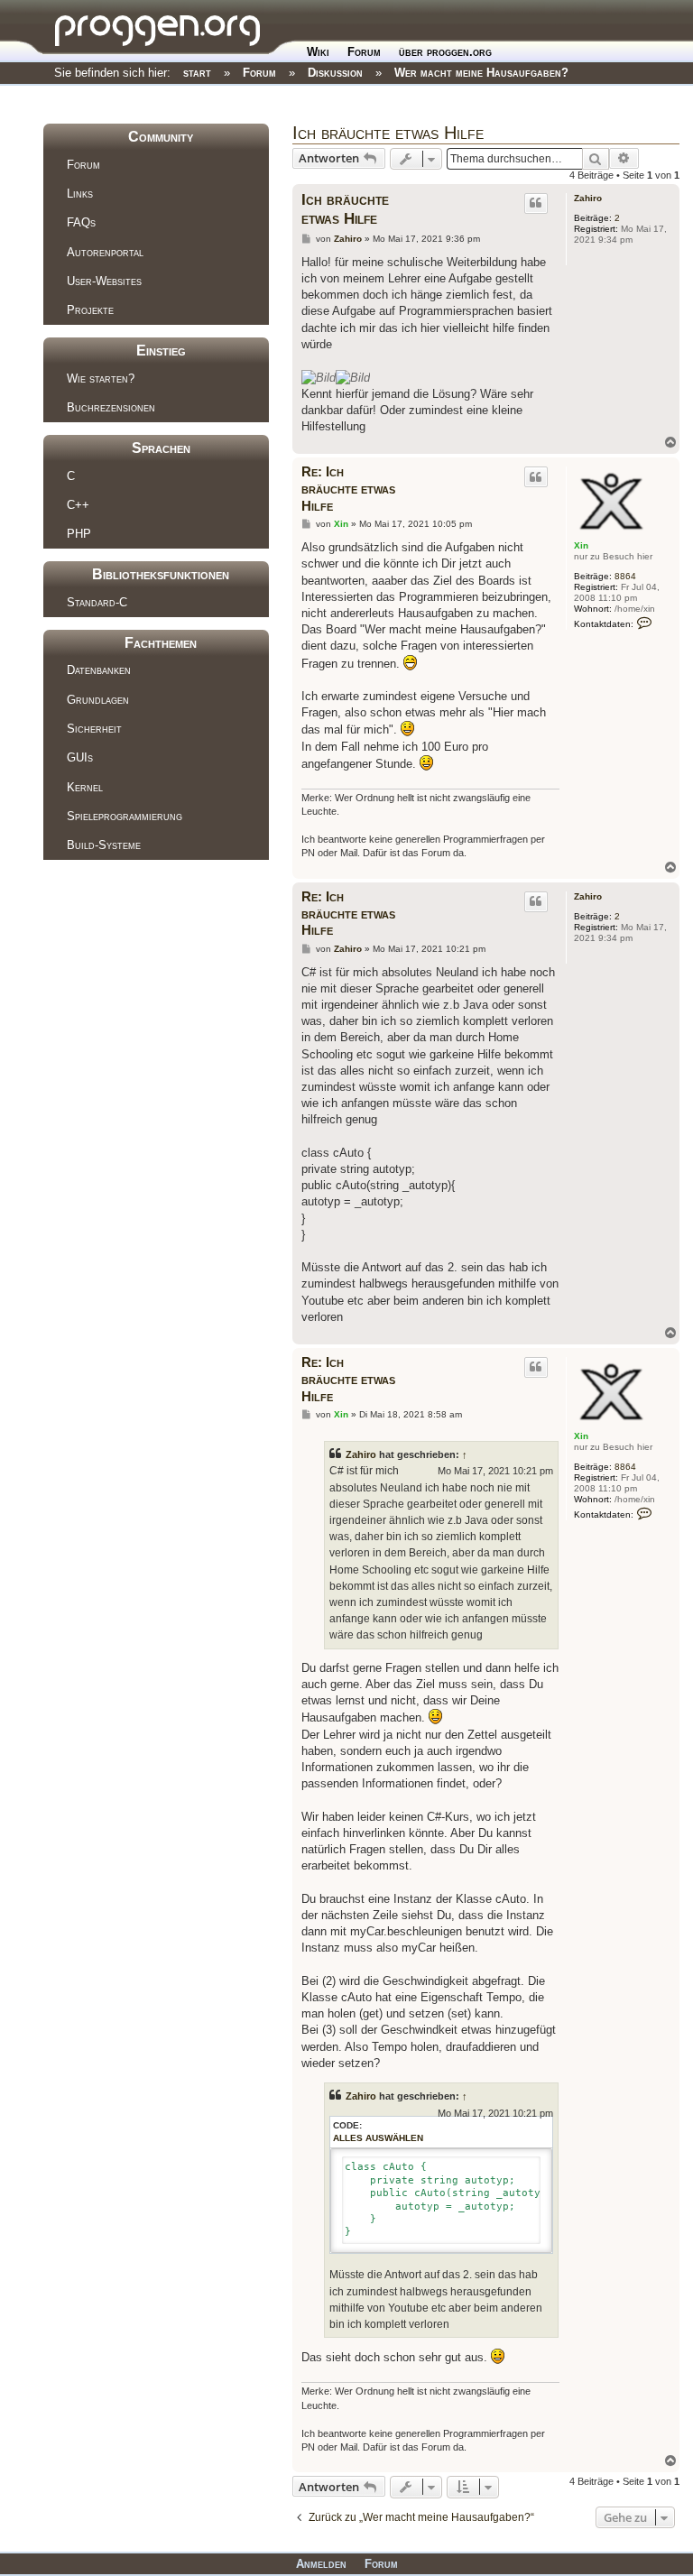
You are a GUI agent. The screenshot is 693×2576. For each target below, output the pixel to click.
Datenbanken (99, 670)
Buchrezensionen (111, 407)
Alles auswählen (378, 2138)
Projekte (90, 310)
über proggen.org (445, 52)
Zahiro (588, 198)
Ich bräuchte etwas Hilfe (388, 133)
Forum (364, 52)
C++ (78, 505)
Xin (581, 545)
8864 (625, 576)
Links (80, 194)
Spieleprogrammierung (125, 816)
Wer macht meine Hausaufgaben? (481, 73)
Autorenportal (105, 252)
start (197, 73)
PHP (79, 534)
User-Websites (104, 281)
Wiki (318, 52)
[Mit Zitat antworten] (536, 203)
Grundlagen (98, 700)
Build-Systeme (104, 845)
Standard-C (97, 602)
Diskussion (335, 73)
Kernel (85, 787)
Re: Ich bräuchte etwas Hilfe (348, 489)
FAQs (81, 222)
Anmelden (321, 2564)
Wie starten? (101, 379)
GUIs (80, 757)
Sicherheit (94, 729)
